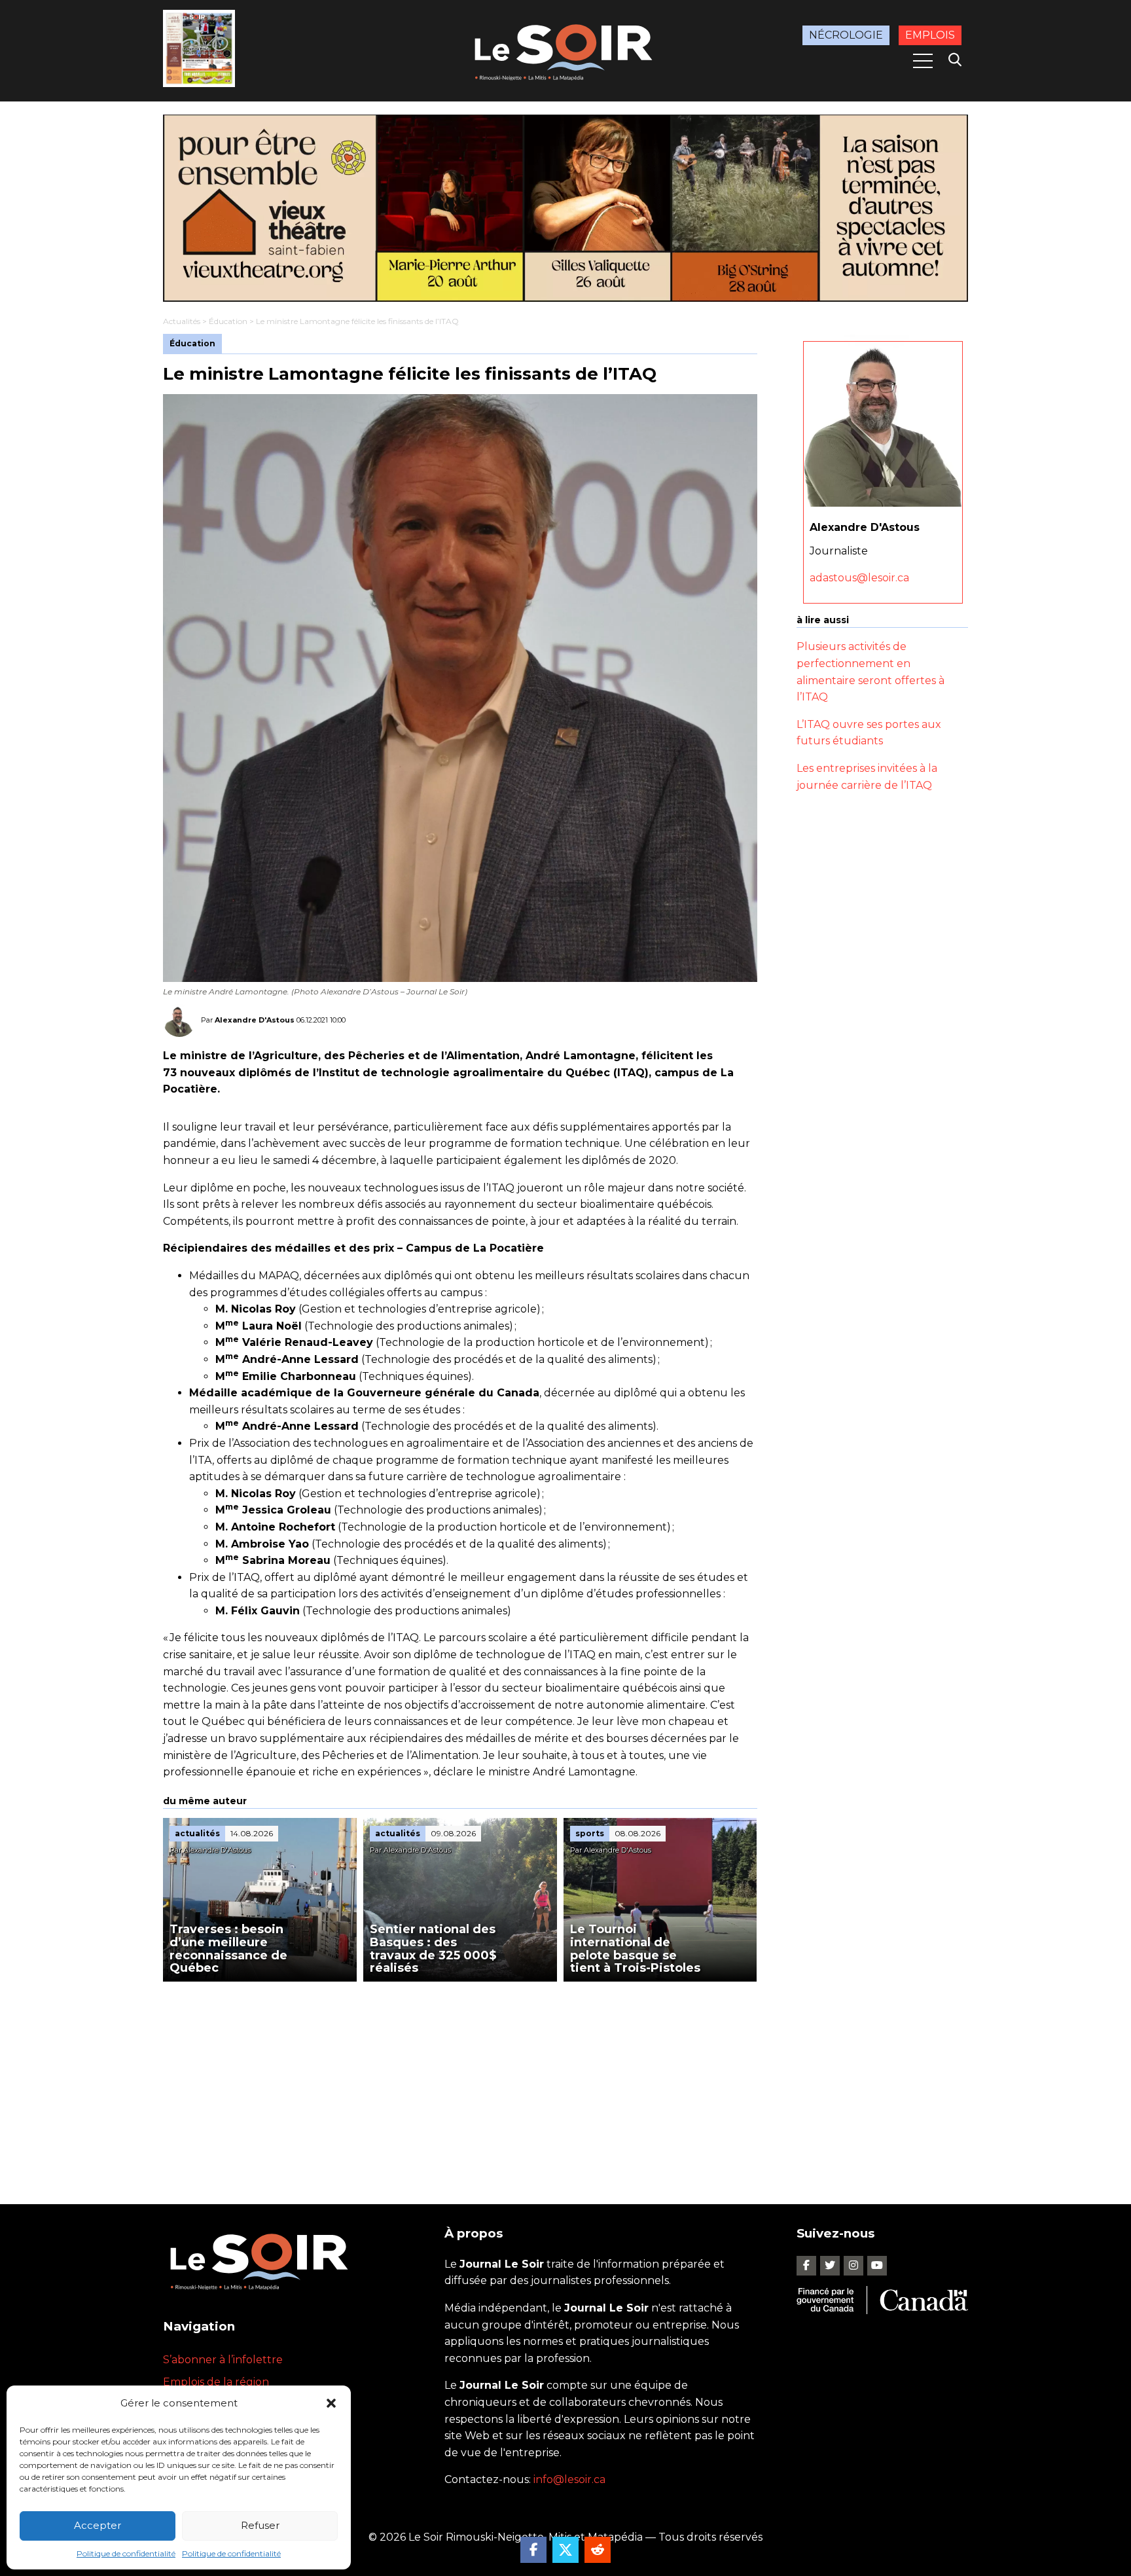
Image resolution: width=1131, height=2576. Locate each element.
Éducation (228, 321)
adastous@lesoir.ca (859, 578)
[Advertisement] (460, 2080)
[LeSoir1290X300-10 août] (565, 208)
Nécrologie (846, 35)
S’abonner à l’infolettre (223, 2360)
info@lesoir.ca (569, 2479)
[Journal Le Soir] (565, 50)
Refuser (260, 2525)
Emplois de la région (216, 2382)
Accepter (98, 2525)
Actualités (182, 321)
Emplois (930, 35)
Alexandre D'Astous (255, 1020)
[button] (331, 2403)
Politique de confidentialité (126, 2553)
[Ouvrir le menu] (923, 61)
